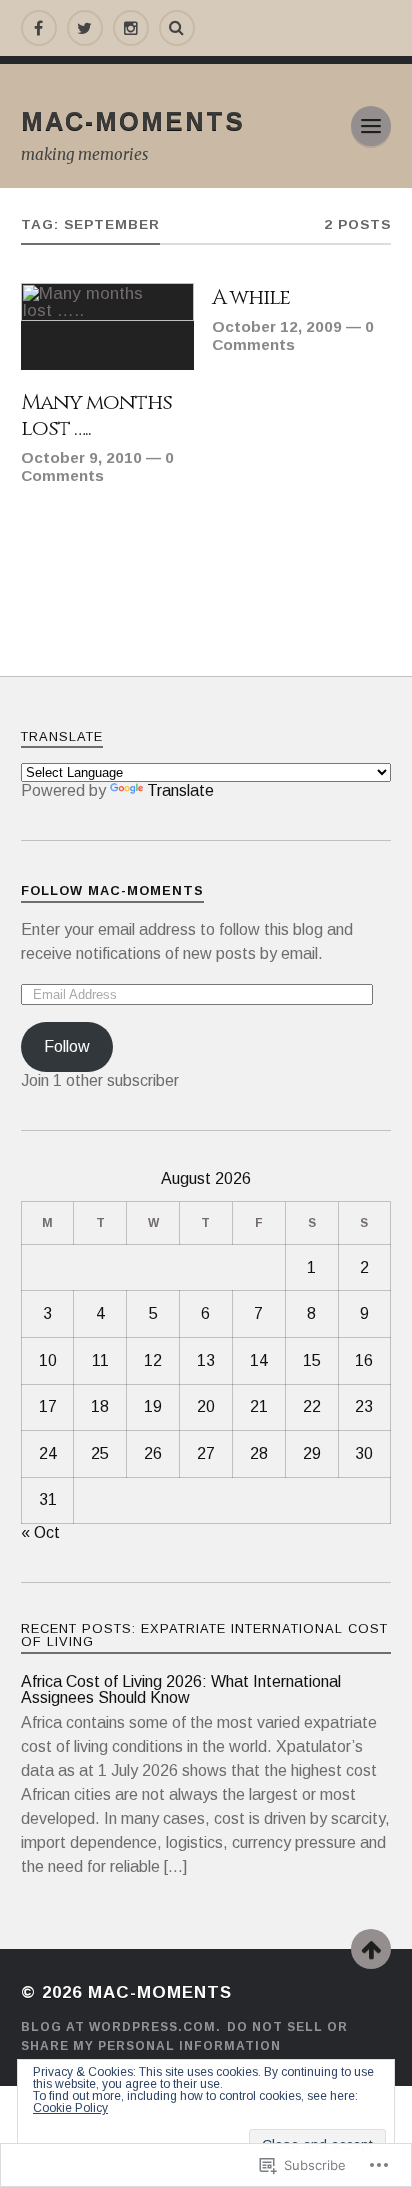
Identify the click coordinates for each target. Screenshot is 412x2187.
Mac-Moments (133, 121)
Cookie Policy (70, 2108)
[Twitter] (85, 28)
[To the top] (371, 1949)
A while (251, 298)
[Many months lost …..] (107, 326)
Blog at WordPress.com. (121, 2027)
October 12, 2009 (277, 326)
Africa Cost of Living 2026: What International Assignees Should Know (181, 1689)
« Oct (40, 1532)
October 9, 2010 (81, 457)
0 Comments (97, 466)
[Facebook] (39, 28)
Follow (67, 1046)
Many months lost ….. (96, 416)
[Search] (177, 28)
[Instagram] (131, 28)
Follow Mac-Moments (112, 890)
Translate (180, 790)
